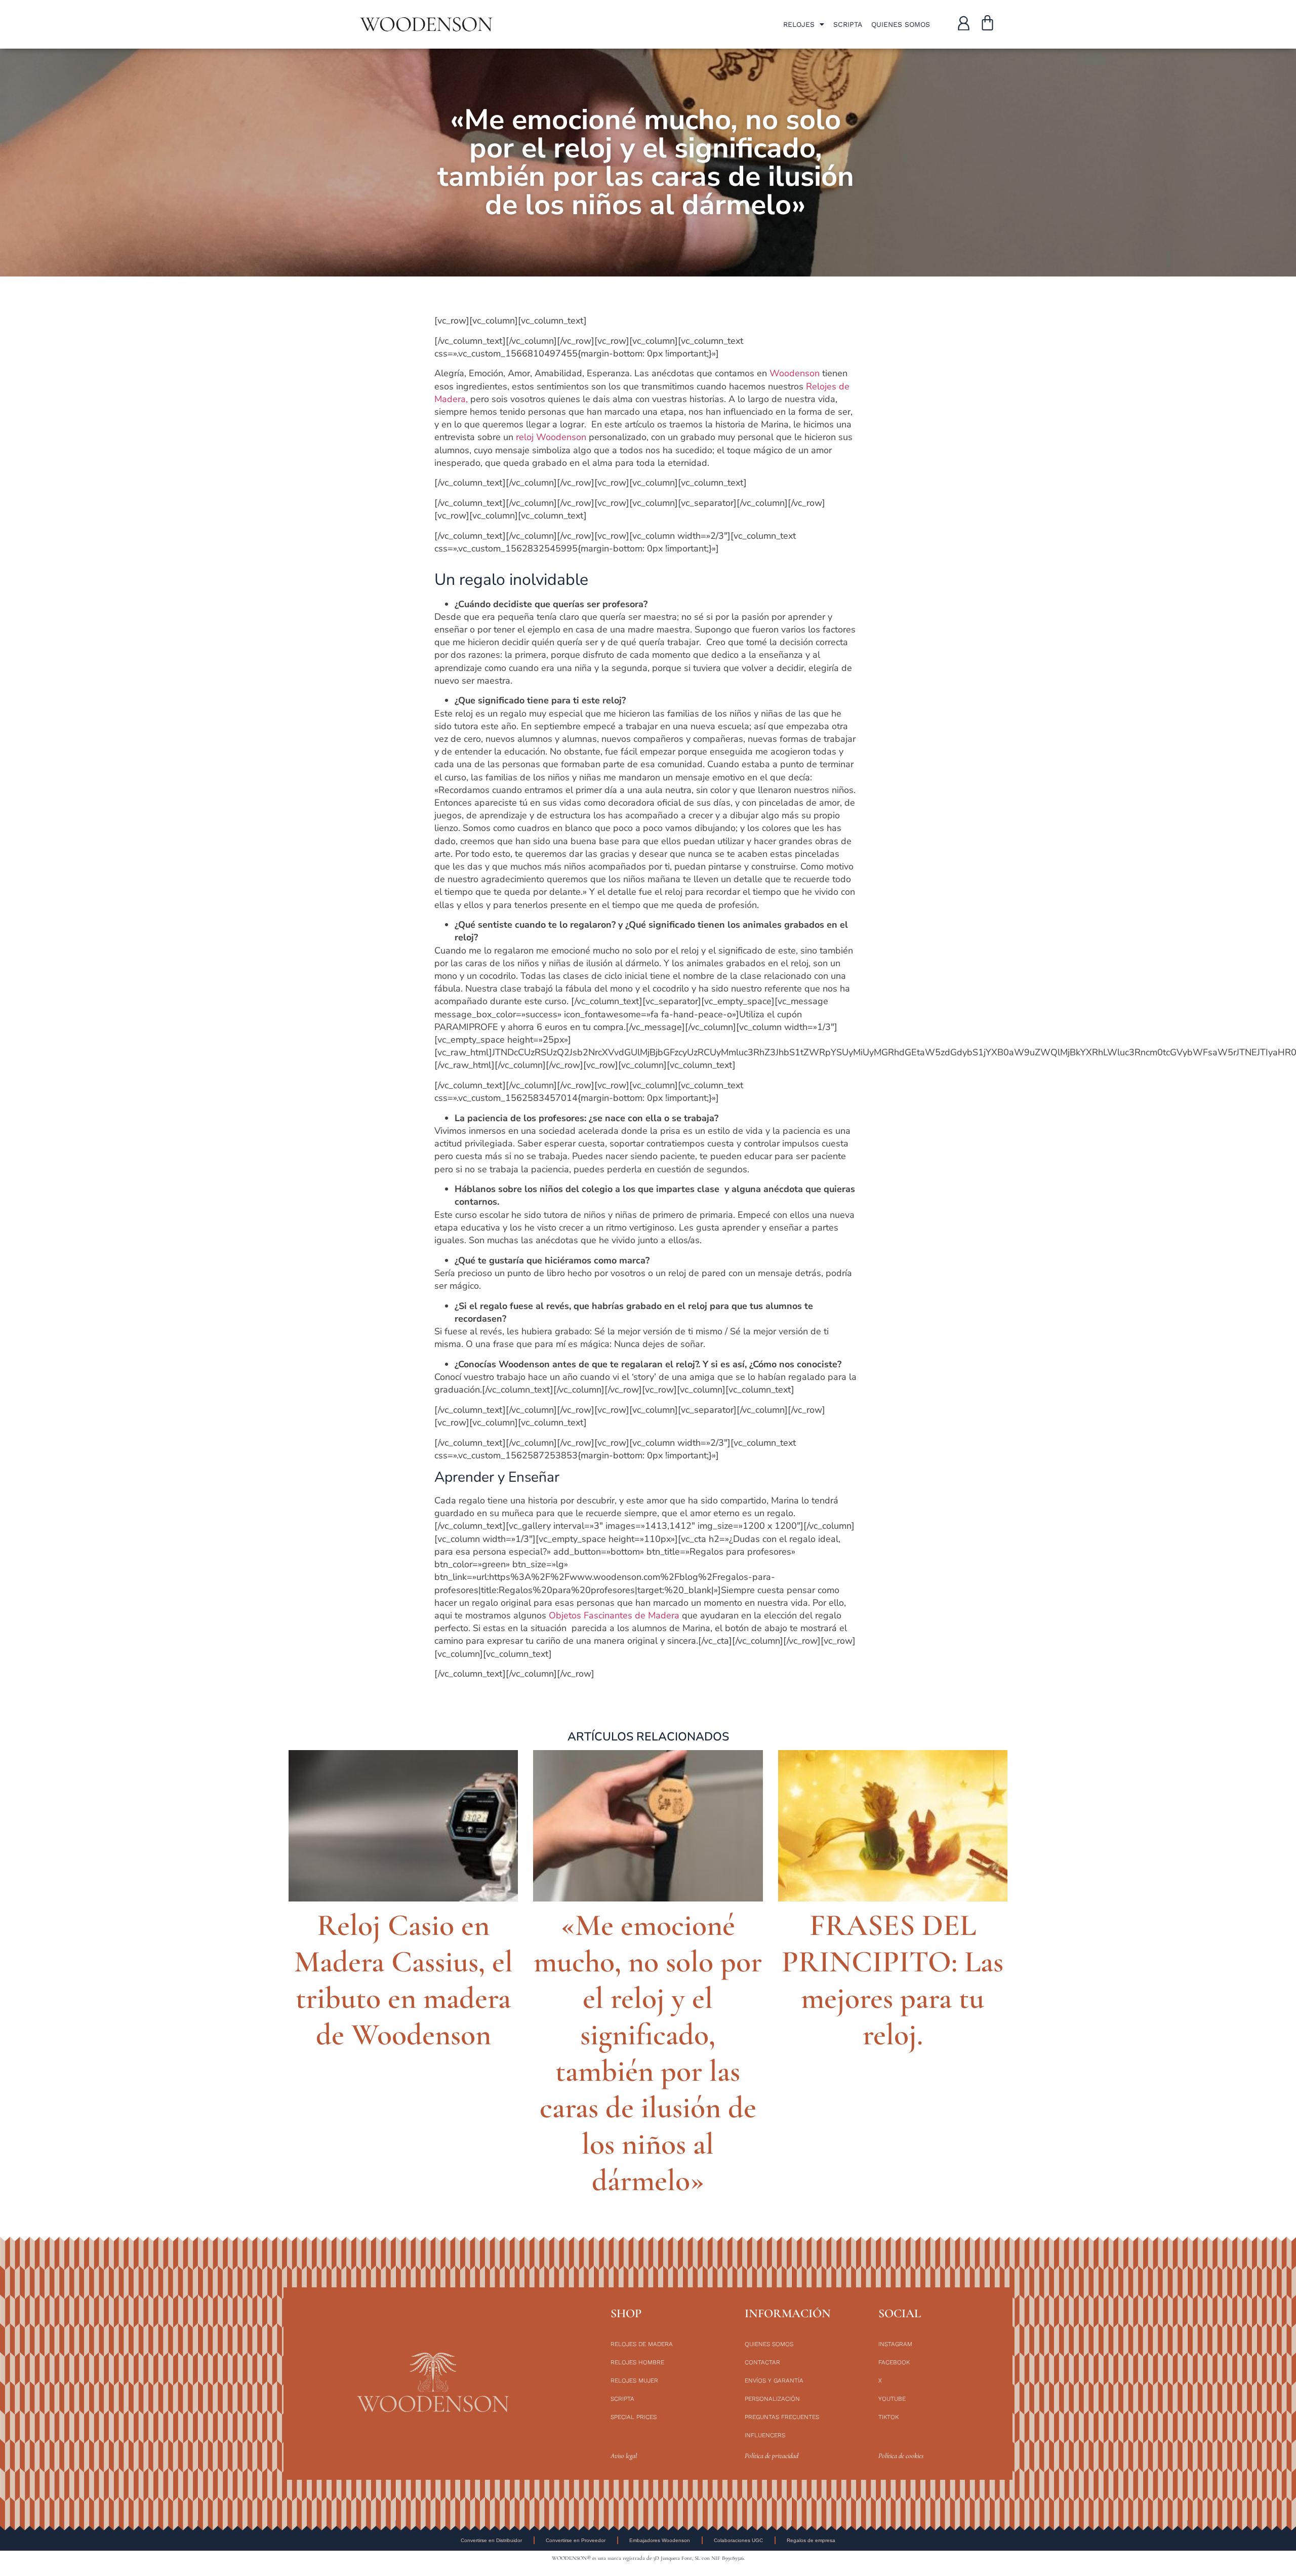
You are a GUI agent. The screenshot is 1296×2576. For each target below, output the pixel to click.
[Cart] (987, 24)
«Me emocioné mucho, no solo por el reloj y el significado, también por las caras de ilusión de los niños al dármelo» (648, 2053)
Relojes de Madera (642, 2344)
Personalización (772, 2399)
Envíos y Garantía (774, 2381)
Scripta (848, 24)
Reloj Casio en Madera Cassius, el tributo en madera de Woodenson (403, 1980)
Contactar (762, 2362)
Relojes (799, 24)
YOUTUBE (892, 2399)
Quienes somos (901, 24)
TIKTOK (888, 2417)
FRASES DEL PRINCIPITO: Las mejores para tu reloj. (893, 1980)
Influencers (765, 2435)
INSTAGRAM (895, 2344)
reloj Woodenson (551, 437)
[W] (964, 23)
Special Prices (634, 2417)
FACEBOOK (894, 2362)
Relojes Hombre (637, 2362)
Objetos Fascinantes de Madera (614, 1615)
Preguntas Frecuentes (782, 2417)
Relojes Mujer (634, 2381)
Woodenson (795, 373)
